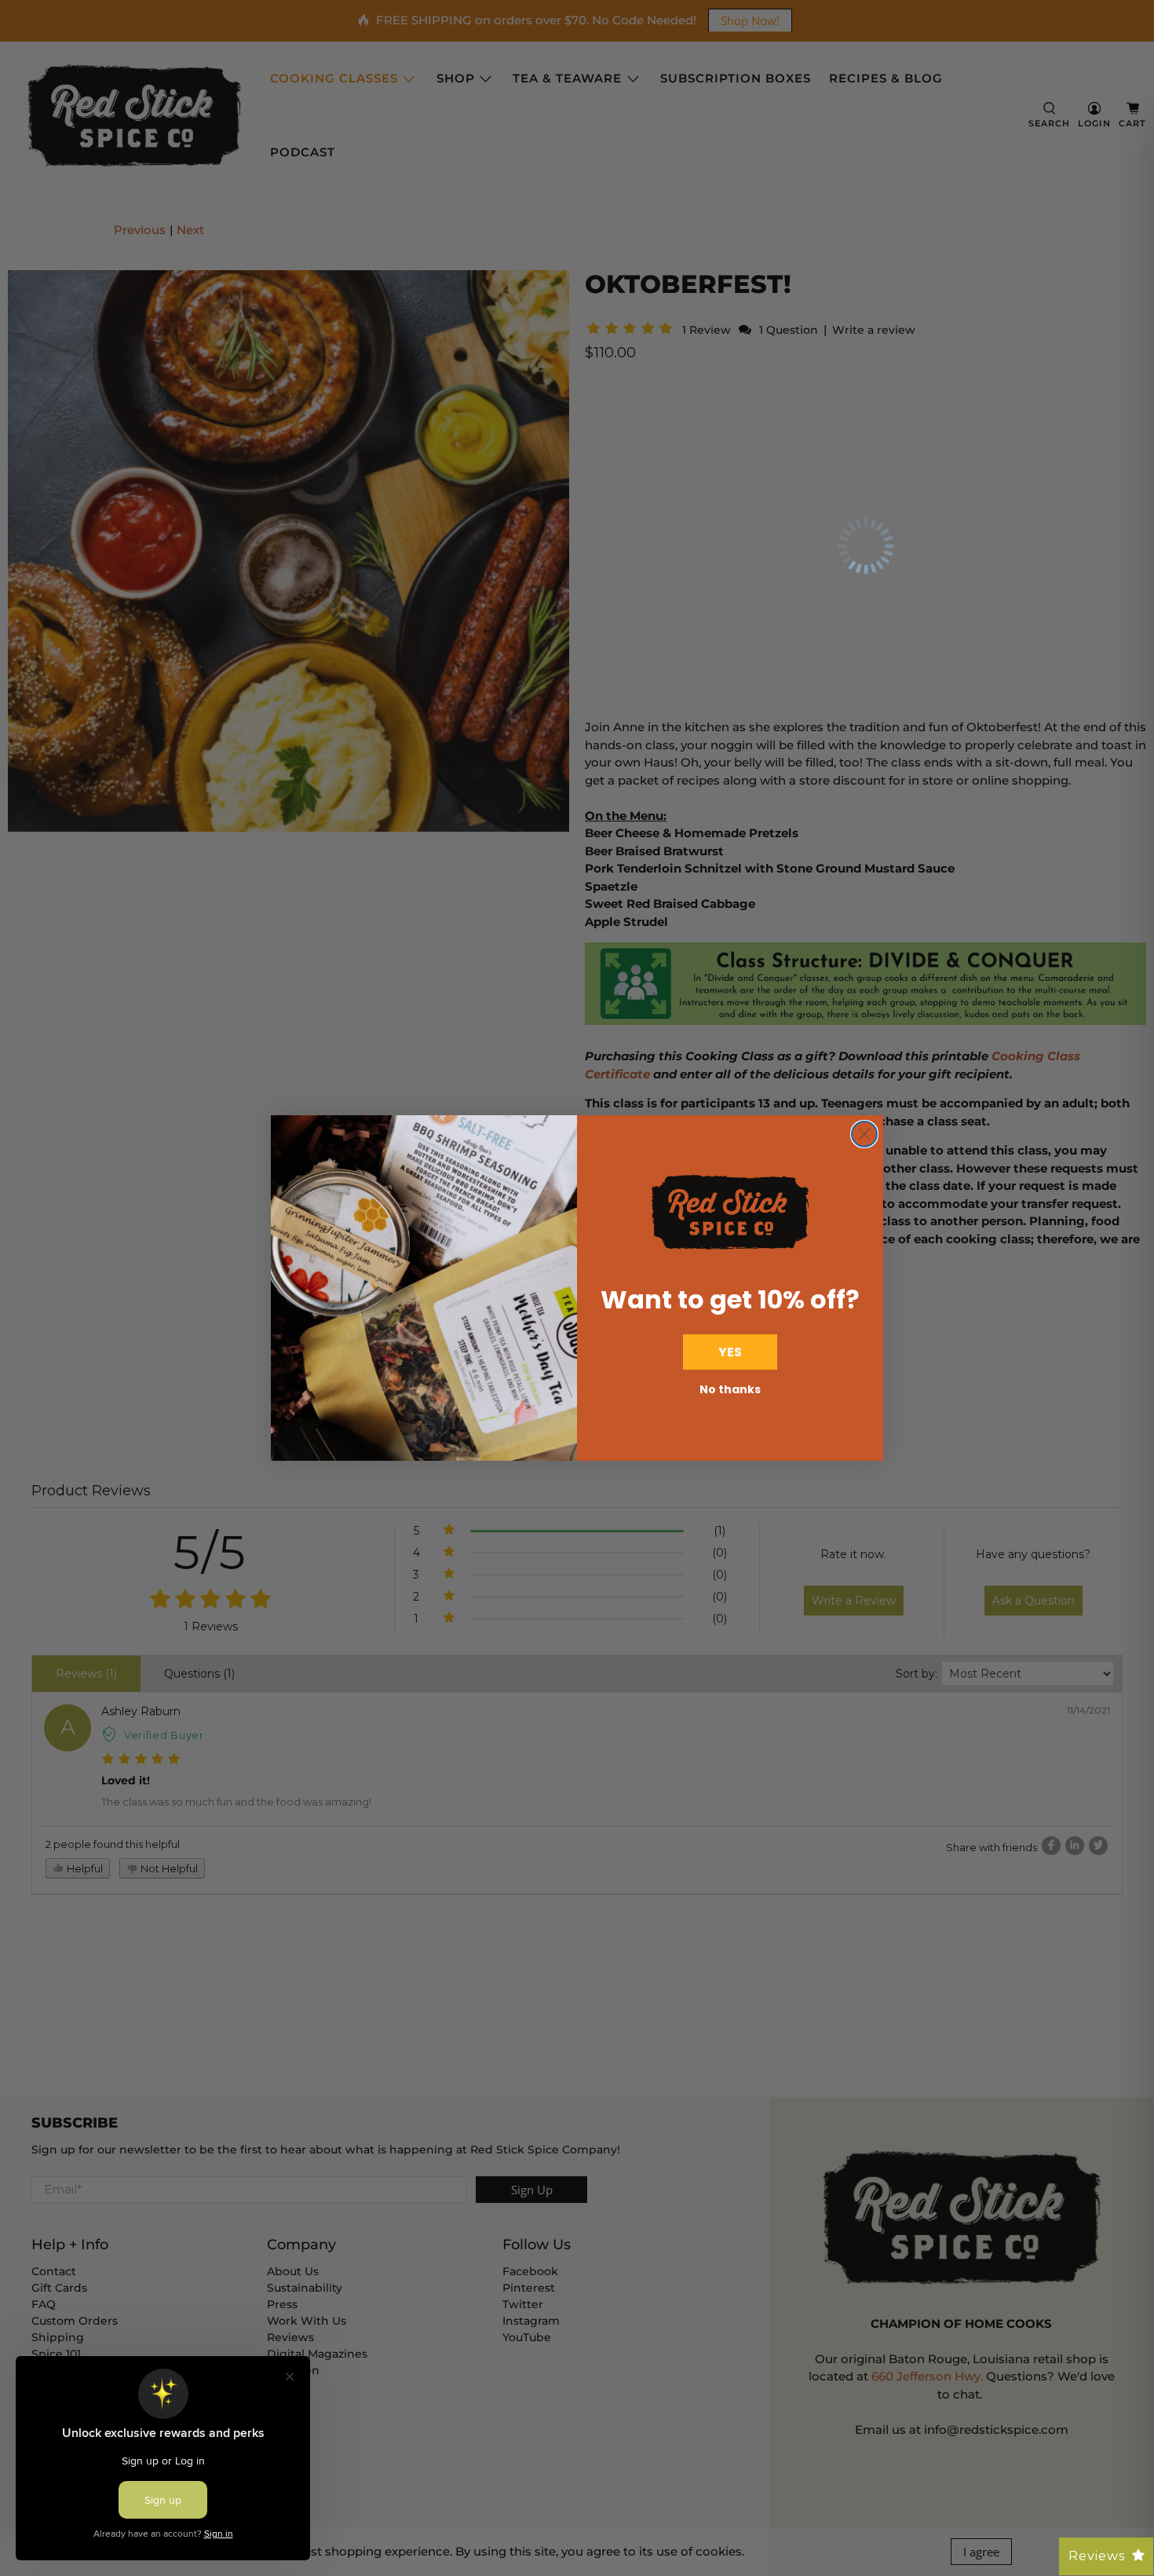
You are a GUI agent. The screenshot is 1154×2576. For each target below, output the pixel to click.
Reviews (1097, 2556)
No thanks (730, 1389)
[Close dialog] (864, 1134)
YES (730, 1352)
